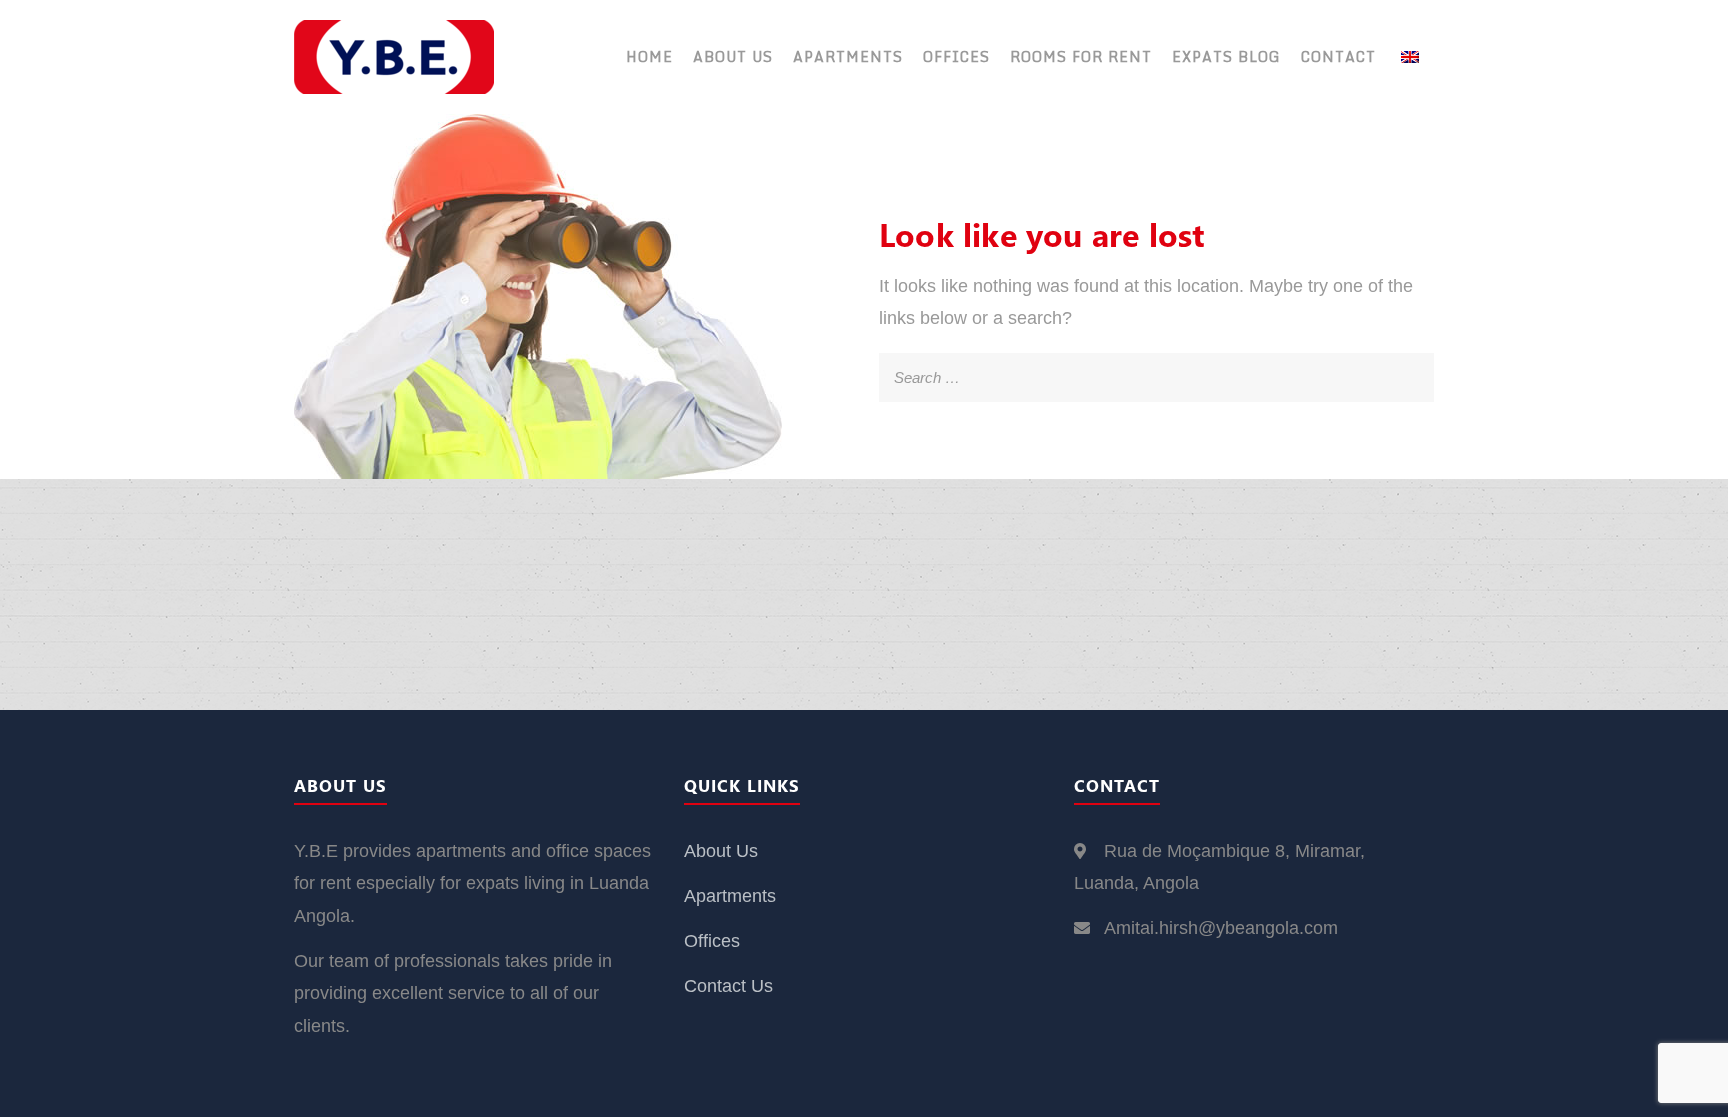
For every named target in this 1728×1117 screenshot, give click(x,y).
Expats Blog (1226, 56)
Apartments (848, 56)
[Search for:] (1156, 369)
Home (649, 56)
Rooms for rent (1081, 56)
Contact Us (728, 986)
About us (733, 56)
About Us (721, 851)
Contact (1338, 56)
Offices (956, 56)
